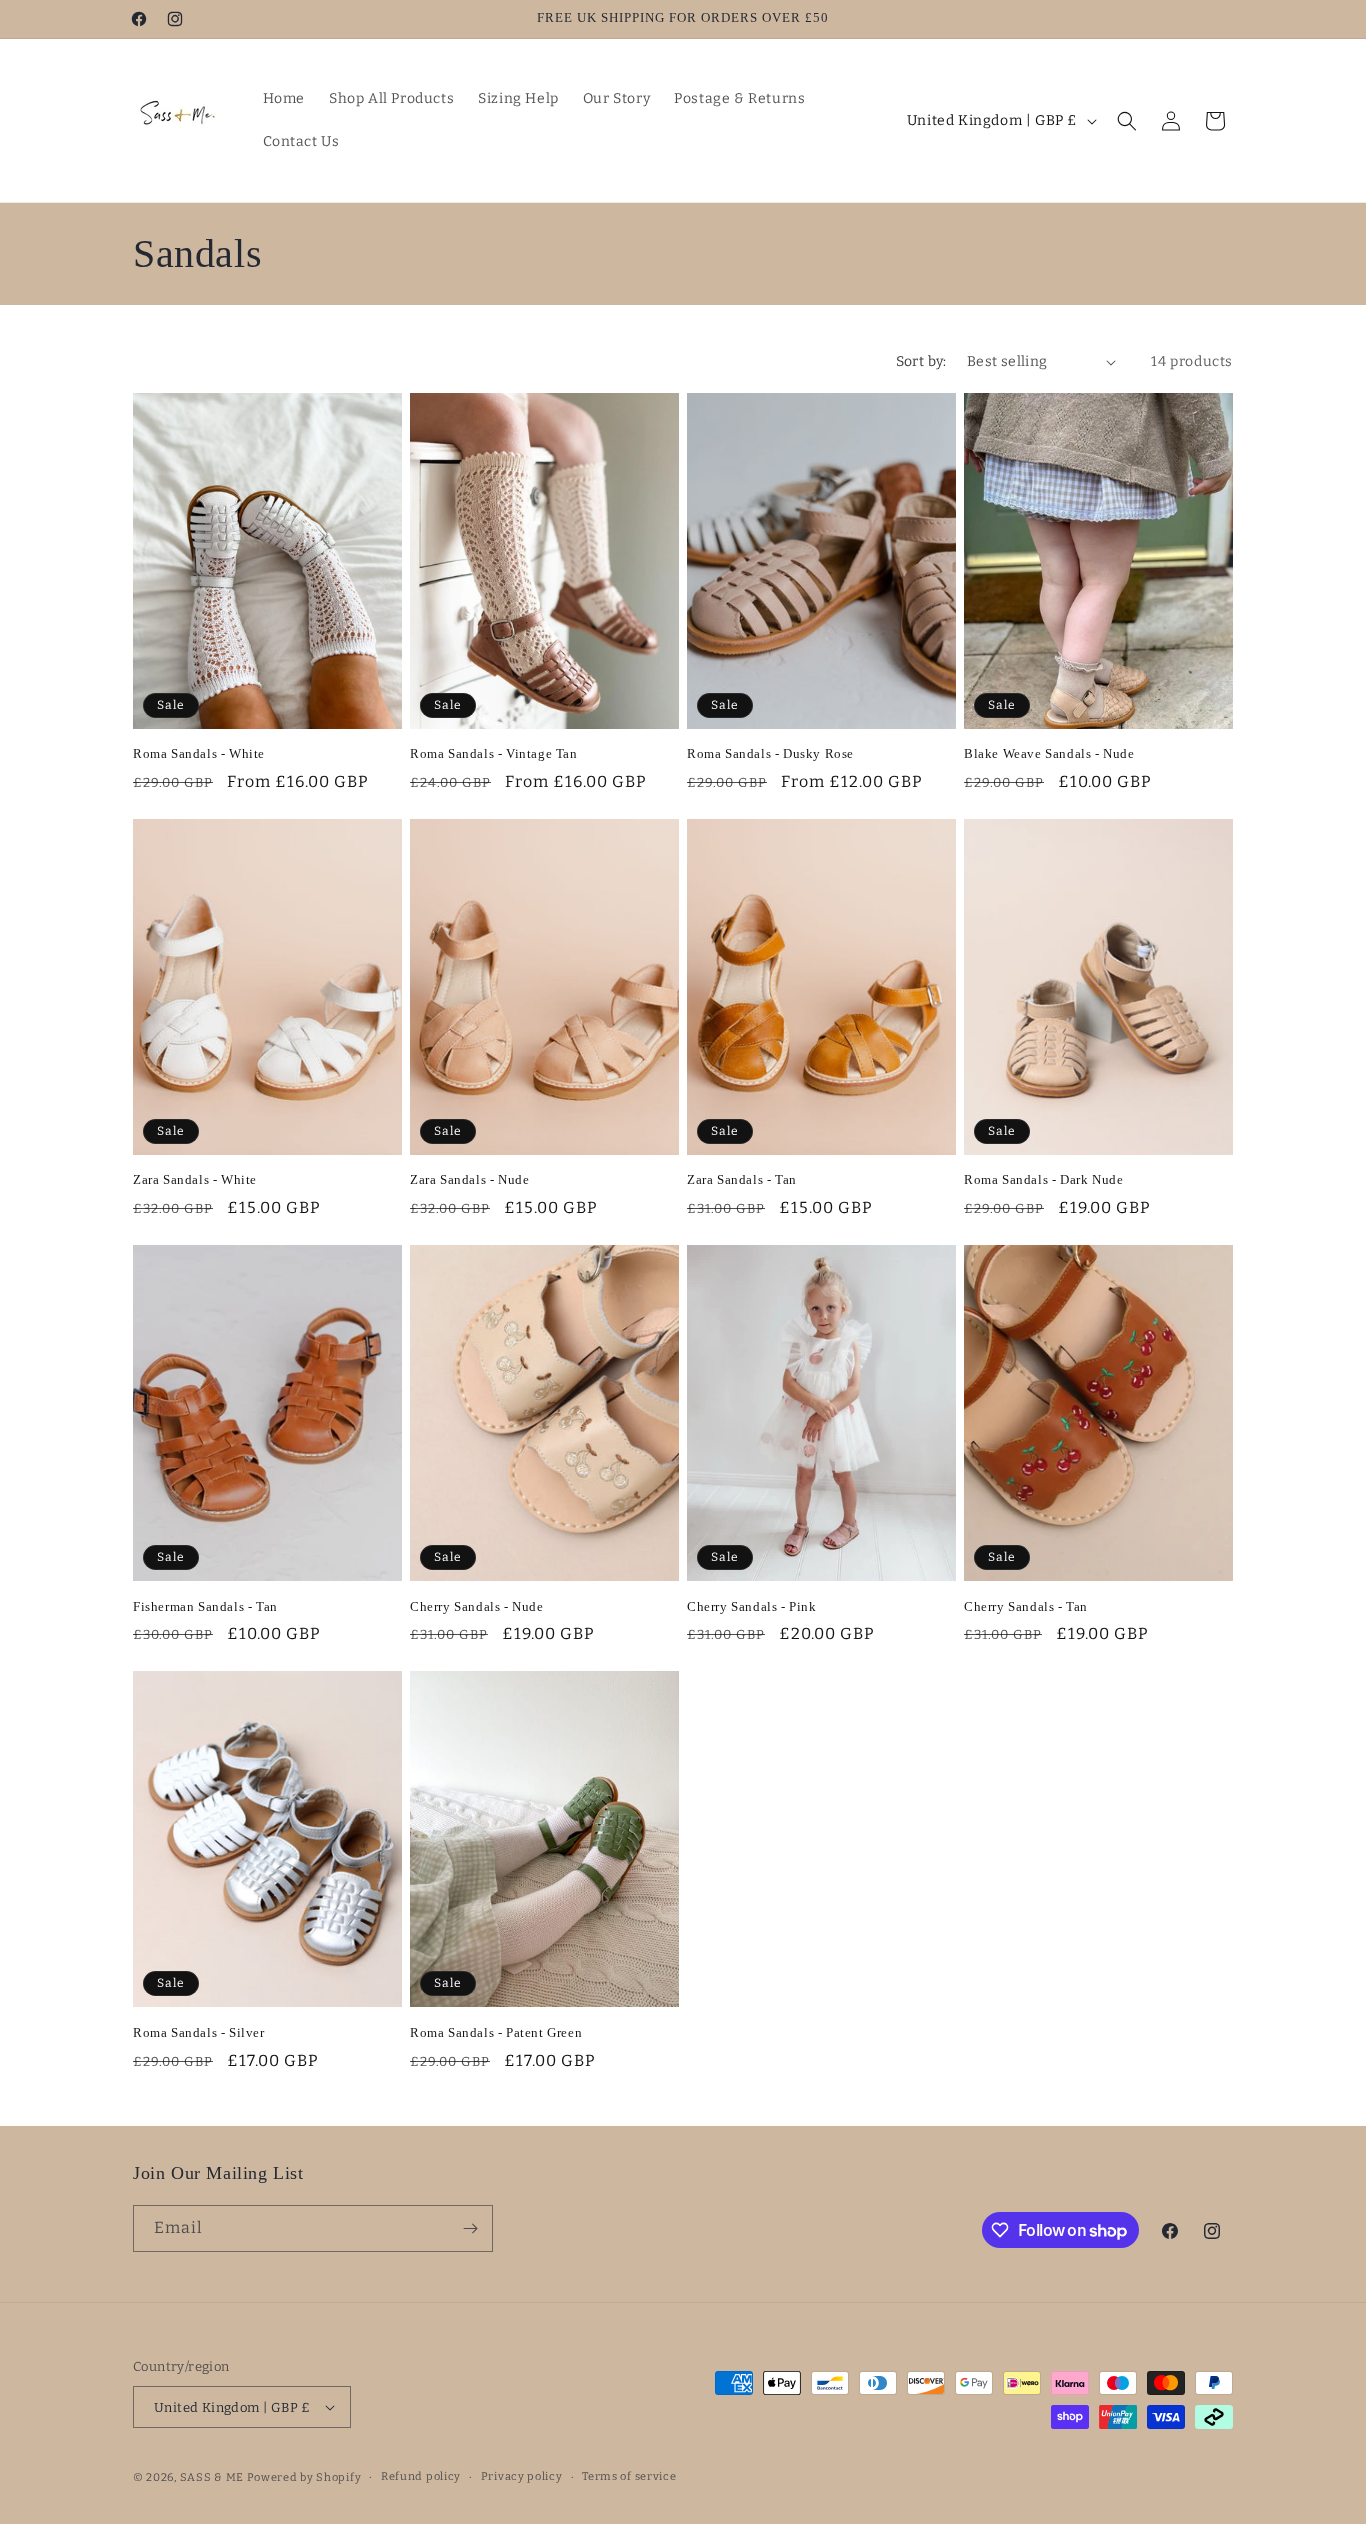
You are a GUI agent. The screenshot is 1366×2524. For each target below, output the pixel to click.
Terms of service (629, 2476)
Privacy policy (522, 2476)
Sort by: (921, 361)
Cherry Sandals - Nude (477, 1606)
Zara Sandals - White (195, 1179)
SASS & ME (212, 2477)
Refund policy (421, 2476)
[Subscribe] (470, 2228)
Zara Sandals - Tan (742, 1179)
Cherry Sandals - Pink (752, 1606)
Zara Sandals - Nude (469, 1179)
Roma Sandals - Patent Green (496, 2032)
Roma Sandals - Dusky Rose (770, 753)
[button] (1127, 121)
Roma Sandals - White (199, 753)
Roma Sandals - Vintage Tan (494, 753)
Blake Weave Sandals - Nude (1049, 753)
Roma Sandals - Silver (199, 2032)
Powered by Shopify (304, 2477)
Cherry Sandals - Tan (1026, 1606)
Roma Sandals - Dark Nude (1043, 1179)
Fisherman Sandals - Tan (205, 1606)
